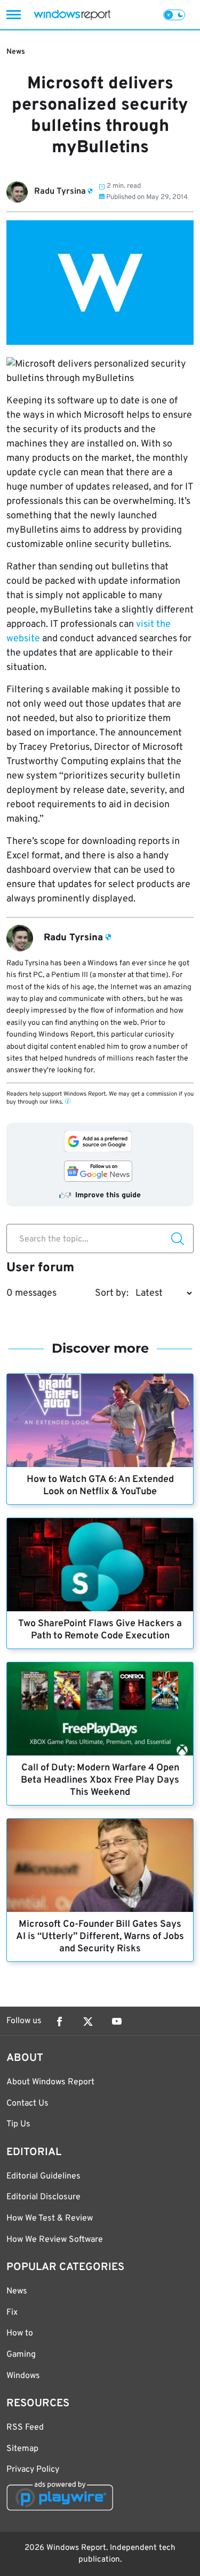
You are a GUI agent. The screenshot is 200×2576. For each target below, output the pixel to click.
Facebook (59, 2022)
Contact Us (27, 2103)
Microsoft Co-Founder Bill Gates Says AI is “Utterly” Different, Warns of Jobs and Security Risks (100, 1937)
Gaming (21, 2355)
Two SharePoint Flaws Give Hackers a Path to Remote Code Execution (100, 1630)
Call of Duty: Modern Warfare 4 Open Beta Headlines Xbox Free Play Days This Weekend (100, 1780)
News (16, 52)
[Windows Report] (72, 15)
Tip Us (18, 2124)
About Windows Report (50, 2082)
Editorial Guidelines (43, 2176)
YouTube (117, 2022)
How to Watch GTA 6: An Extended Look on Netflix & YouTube (100, 1486)
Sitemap (22, 2449)
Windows (23, 2376)
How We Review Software (55, 2240)
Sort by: (112, 1293)
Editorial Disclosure (43, 2197)
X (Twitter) (88, 2022)
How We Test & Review (50, 2218)
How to (20, 2333)
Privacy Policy (33, 2470)
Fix (12, 2313)
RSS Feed (25, 2428)
